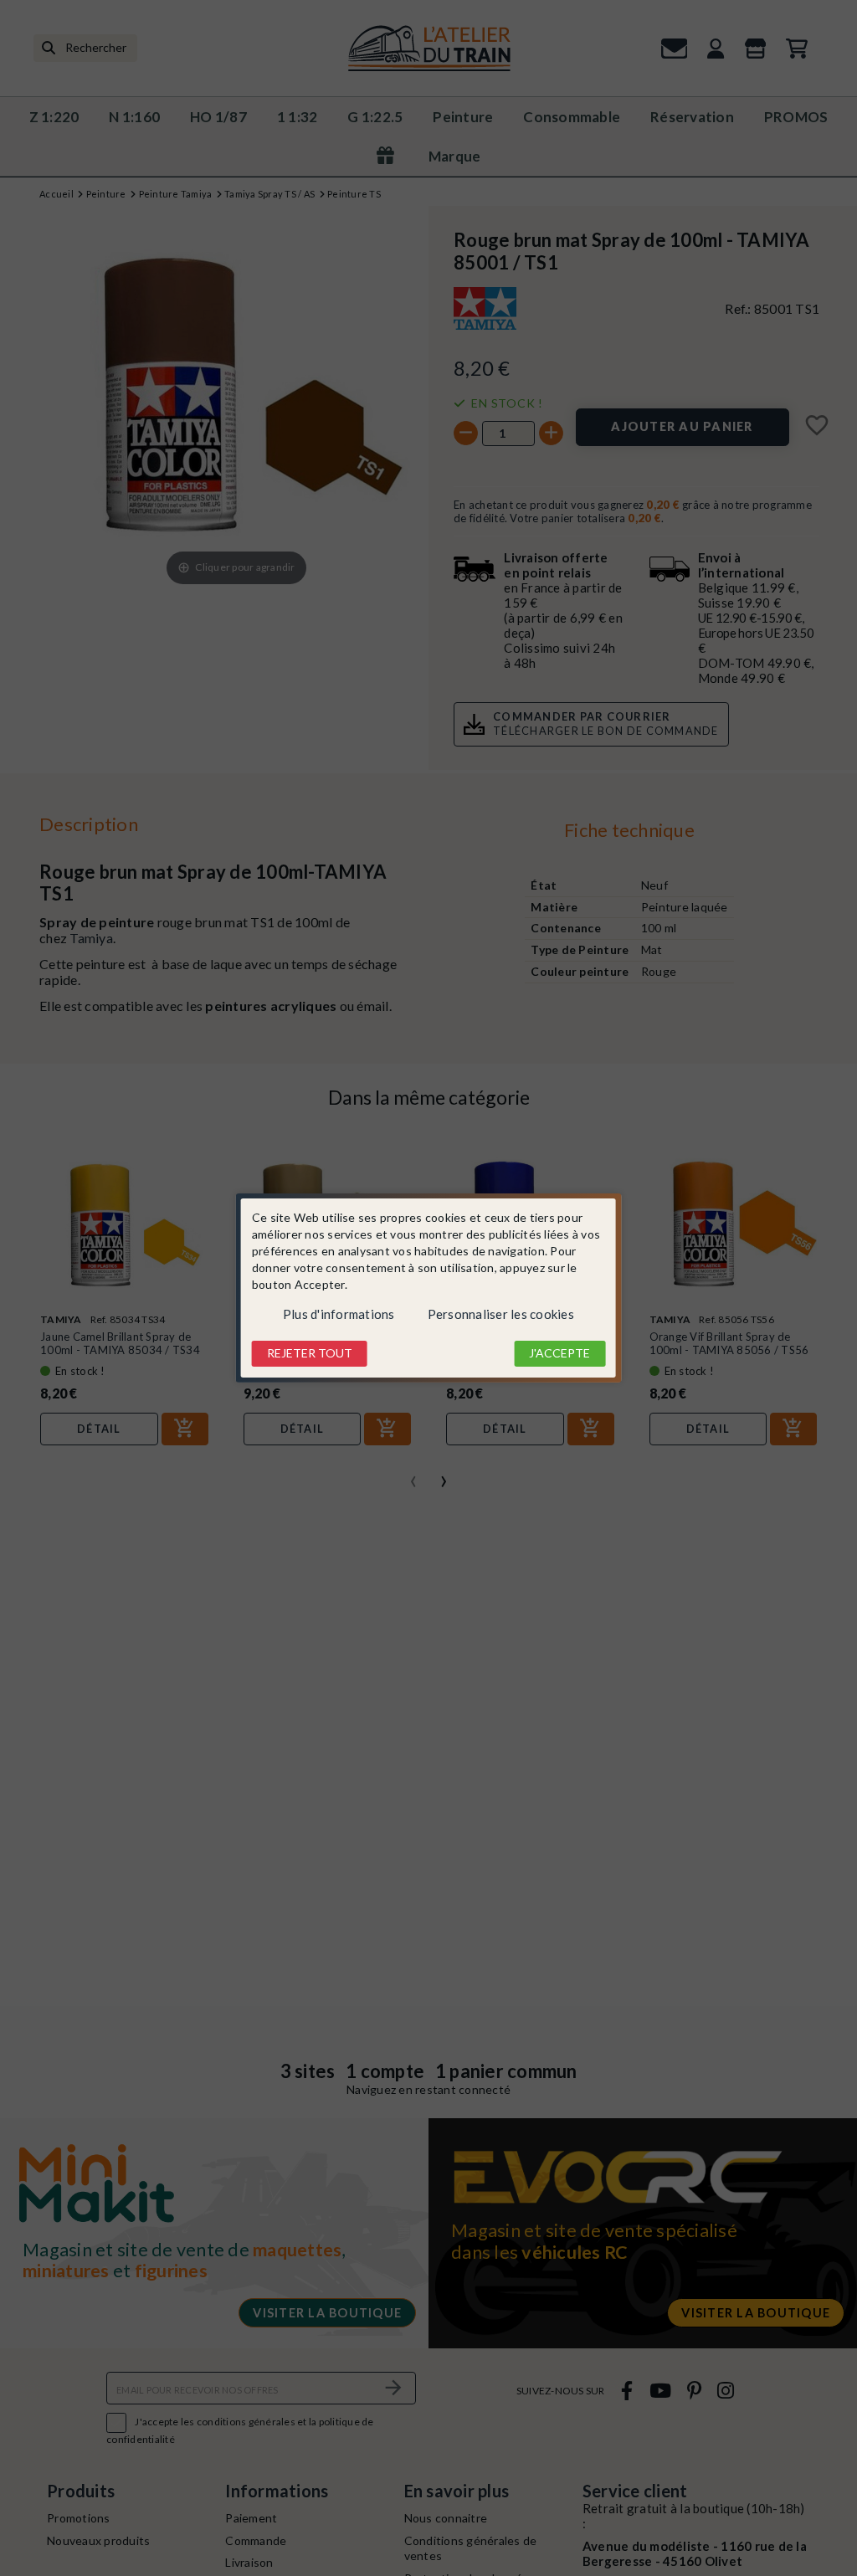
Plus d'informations (339, 1314)
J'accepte (559, 1353)
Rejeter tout (310, 1353)
